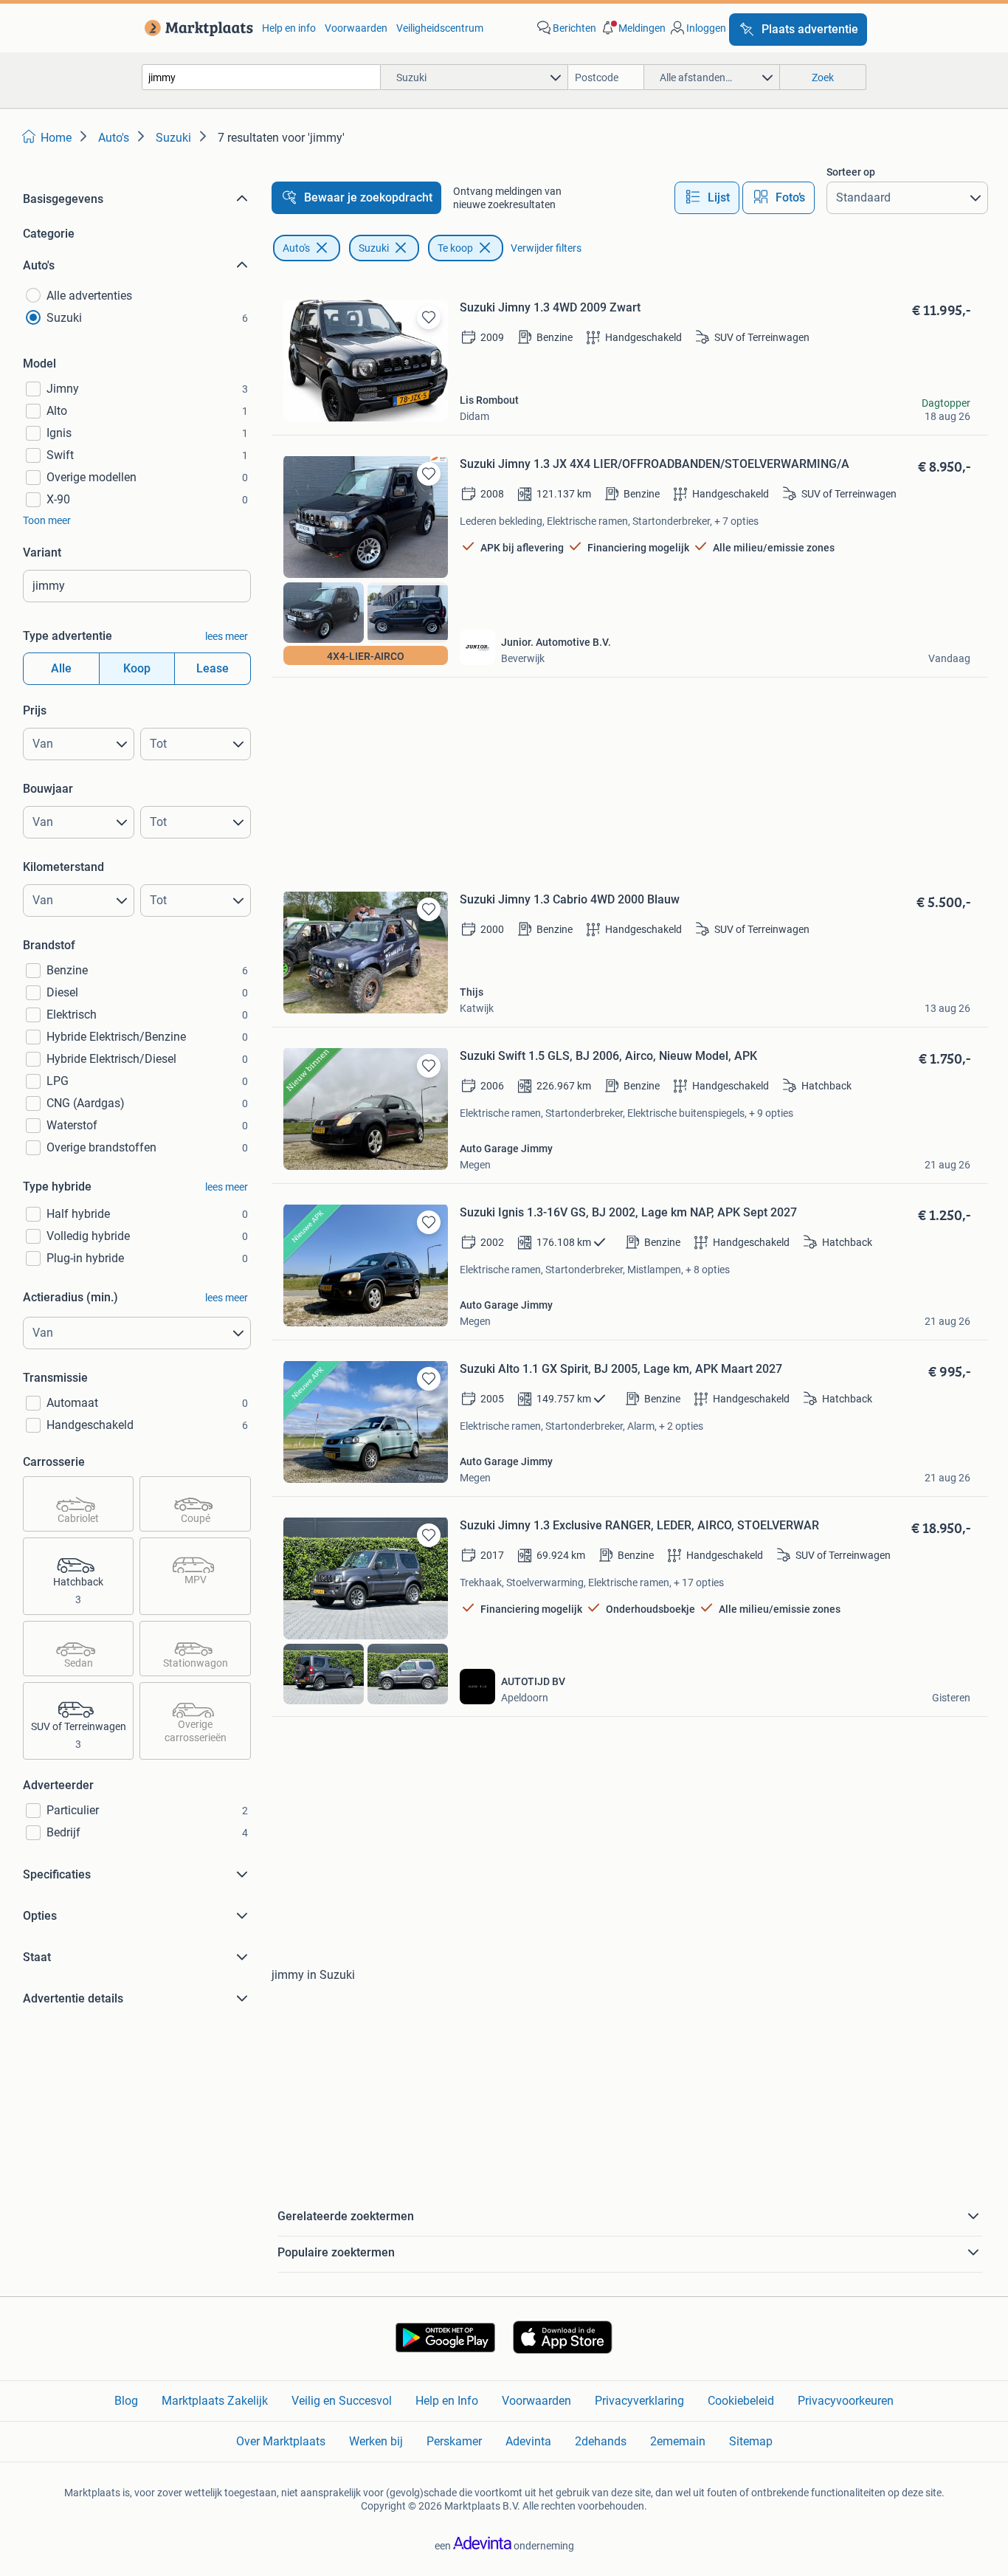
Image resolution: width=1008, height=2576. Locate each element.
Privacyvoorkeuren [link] (846, 2401)
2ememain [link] (678, 2441)
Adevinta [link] (528, 2441)
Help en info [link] (289, 28)
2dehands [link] (601, 2441)
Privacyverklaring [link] (639, 2401)
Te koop (455, 248)
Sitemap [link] (751, 2441)
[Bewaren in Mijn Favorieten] (429, 317)
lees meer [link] (227, 636)
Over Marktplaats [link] (281, 2441)
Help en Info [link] (447, 2401)
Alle (61, 668)
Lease (213, 668)
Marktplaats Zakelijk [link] (215, 2401)
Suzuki (374, 248)
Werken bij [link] (376, 2441)
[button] (632, 28)
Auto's (296, 248)
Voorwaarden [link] (356, 28)
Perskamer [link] (454, 2441)
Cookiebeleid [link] (741, 2401)
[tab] (707, 198)
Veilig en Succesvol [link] (342, 2401)
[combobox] (261, 77)
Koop (137, 668)
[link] (196, 28)
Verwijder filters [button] (546, 248)
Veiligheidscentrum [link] (440, 28)
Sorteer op (851, 172)
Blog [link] (126, 2401)
